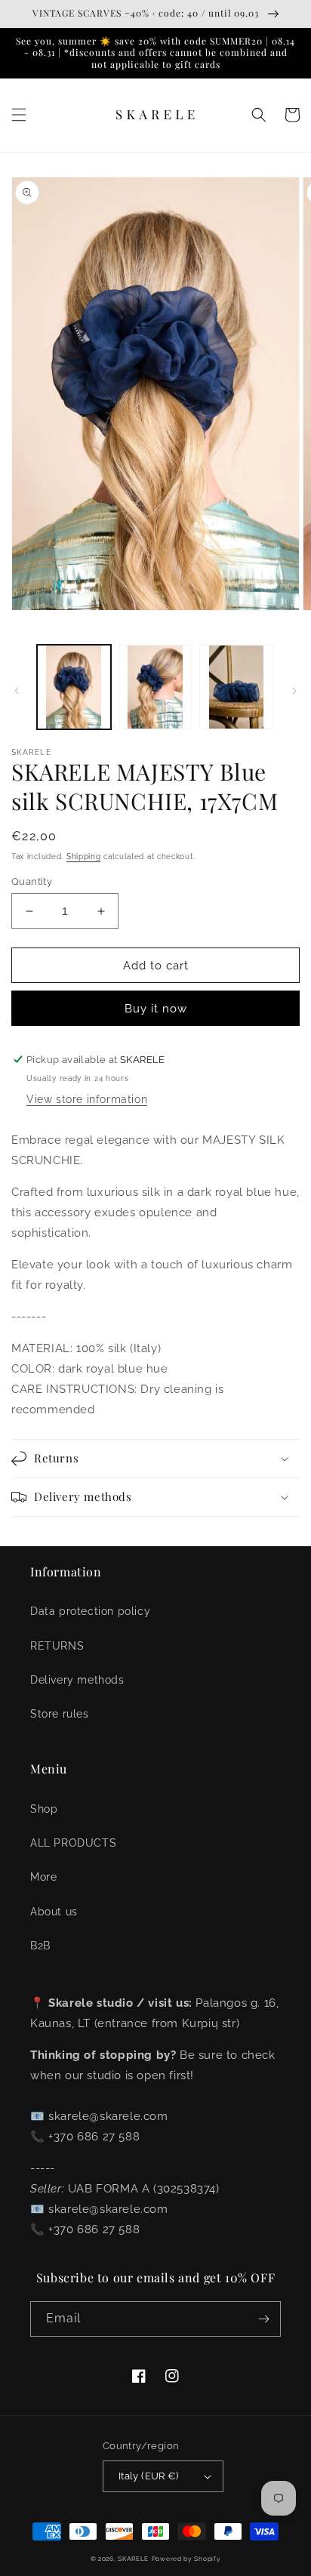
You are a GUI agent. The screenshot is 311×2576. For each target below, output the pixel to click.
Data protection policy (90, 1611)
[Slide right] (294, 691)
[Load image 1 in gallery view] (74, 687)
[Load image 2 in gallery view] (155, 687)
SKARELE (133, 2559)
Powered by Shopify (186, 2559)
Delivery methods (77, 1680)
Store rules (60, 1714)
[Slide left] (17, 691)
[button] (19, 115)
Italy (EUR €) (148, 2476)
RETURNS (57, 1646)
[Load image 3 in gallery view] (236, 687)
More (43, 1877)
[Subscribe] (263, 2319)
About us (54, 1912)
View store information (87, 1099)
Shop (44, 1809)
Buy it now (156, 1009)
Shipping (84, 857)
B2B (40, 1946)
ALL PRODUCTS (73, 1843)
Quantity (32, 881)
